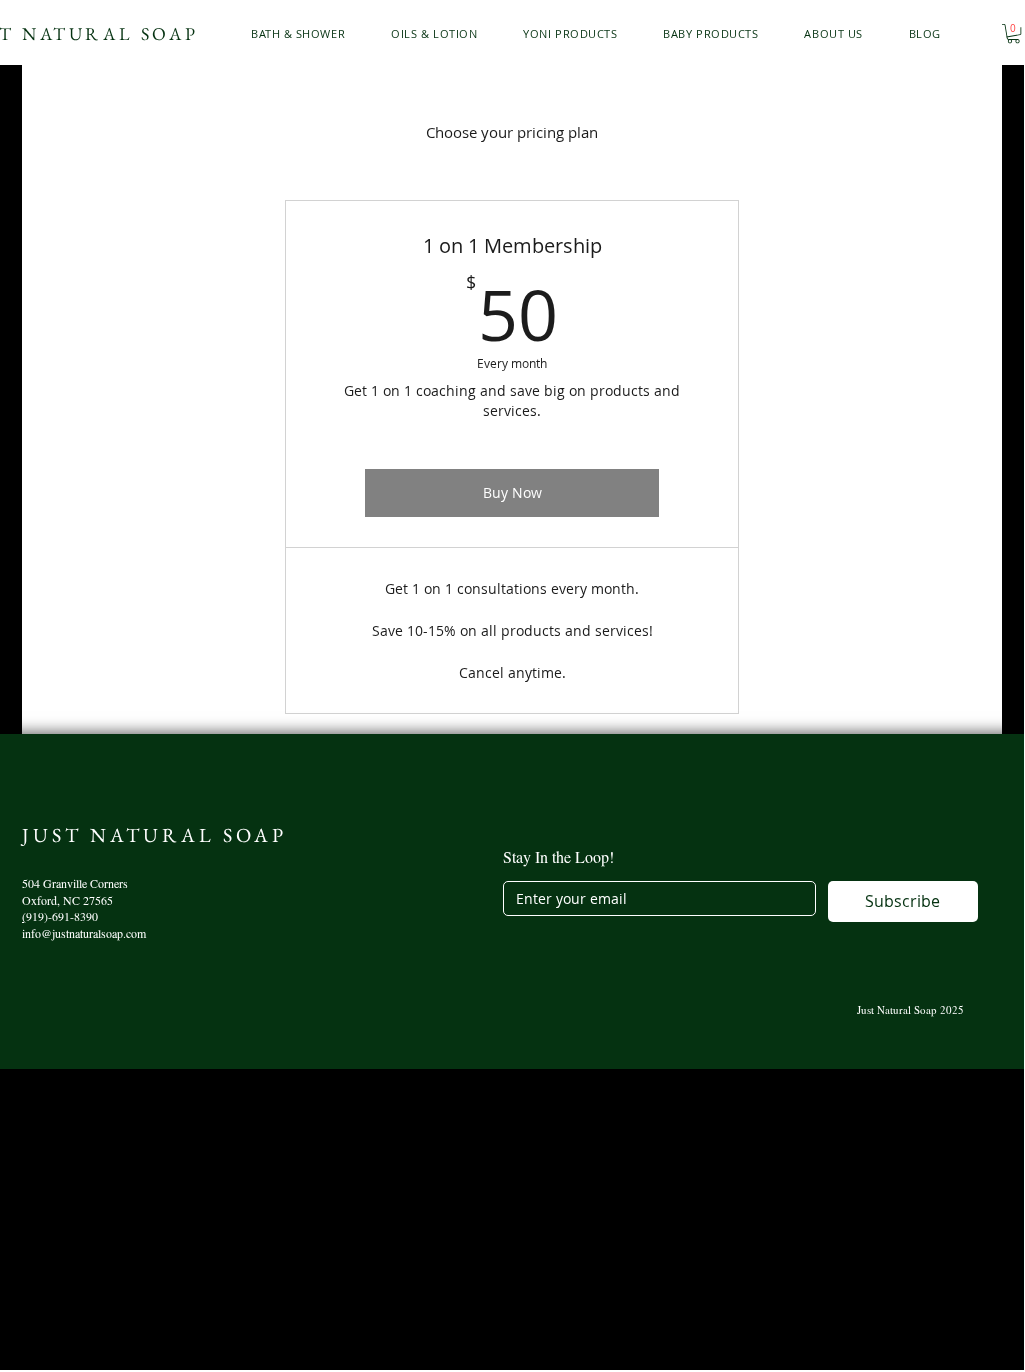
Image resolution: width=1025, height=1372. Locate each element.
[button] (305, 33)
